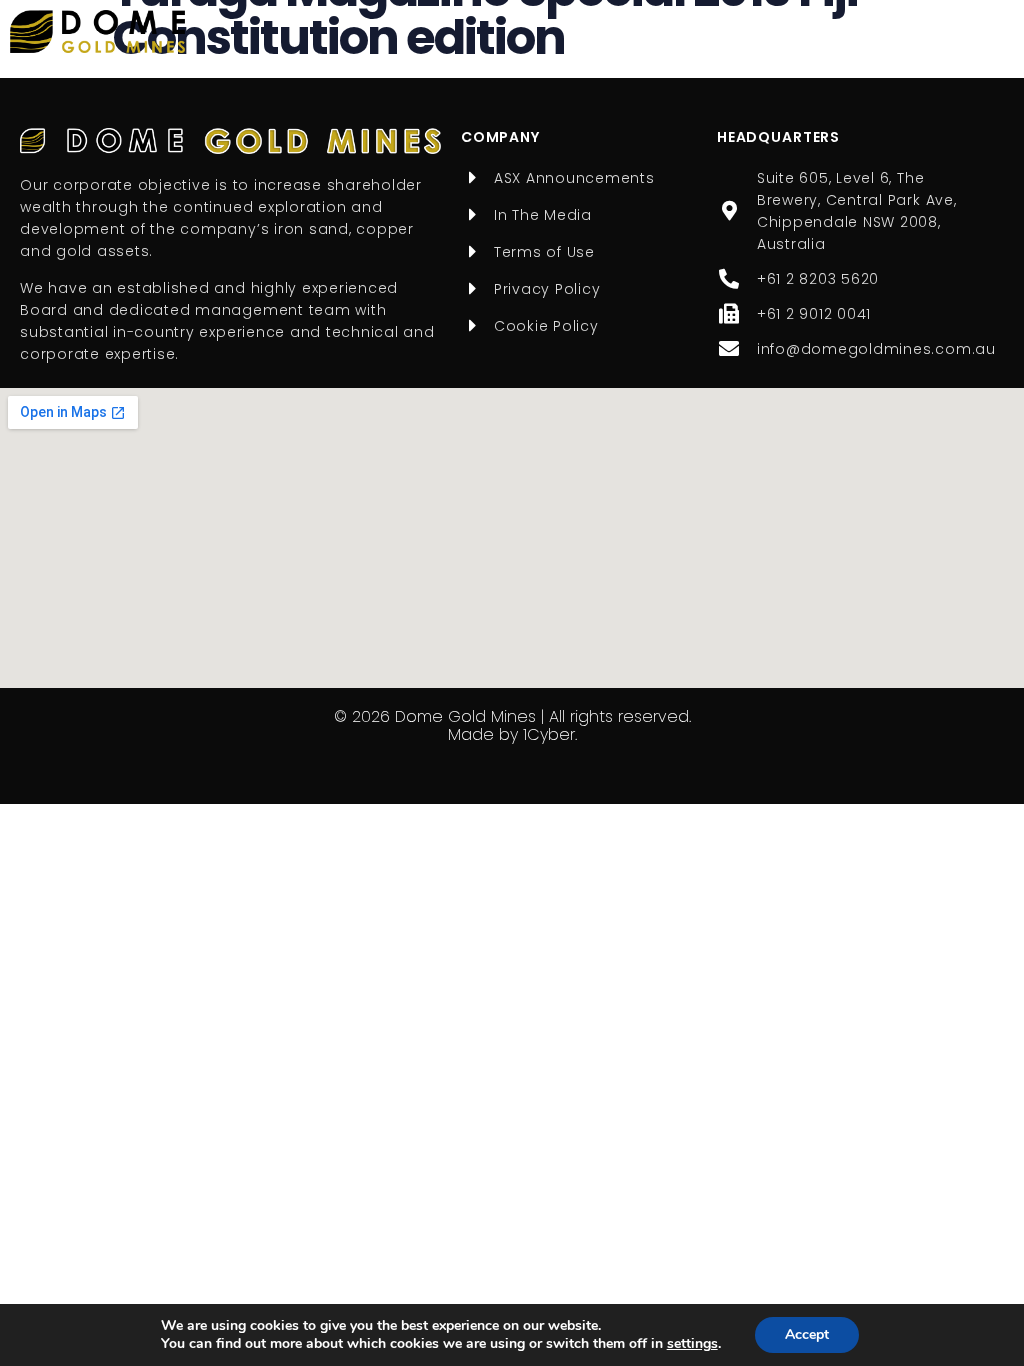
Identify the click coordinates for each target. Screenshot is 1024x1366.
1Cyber (549, 734)
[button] (993, 31)
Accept (807, 1334)
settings (692, 1344)
